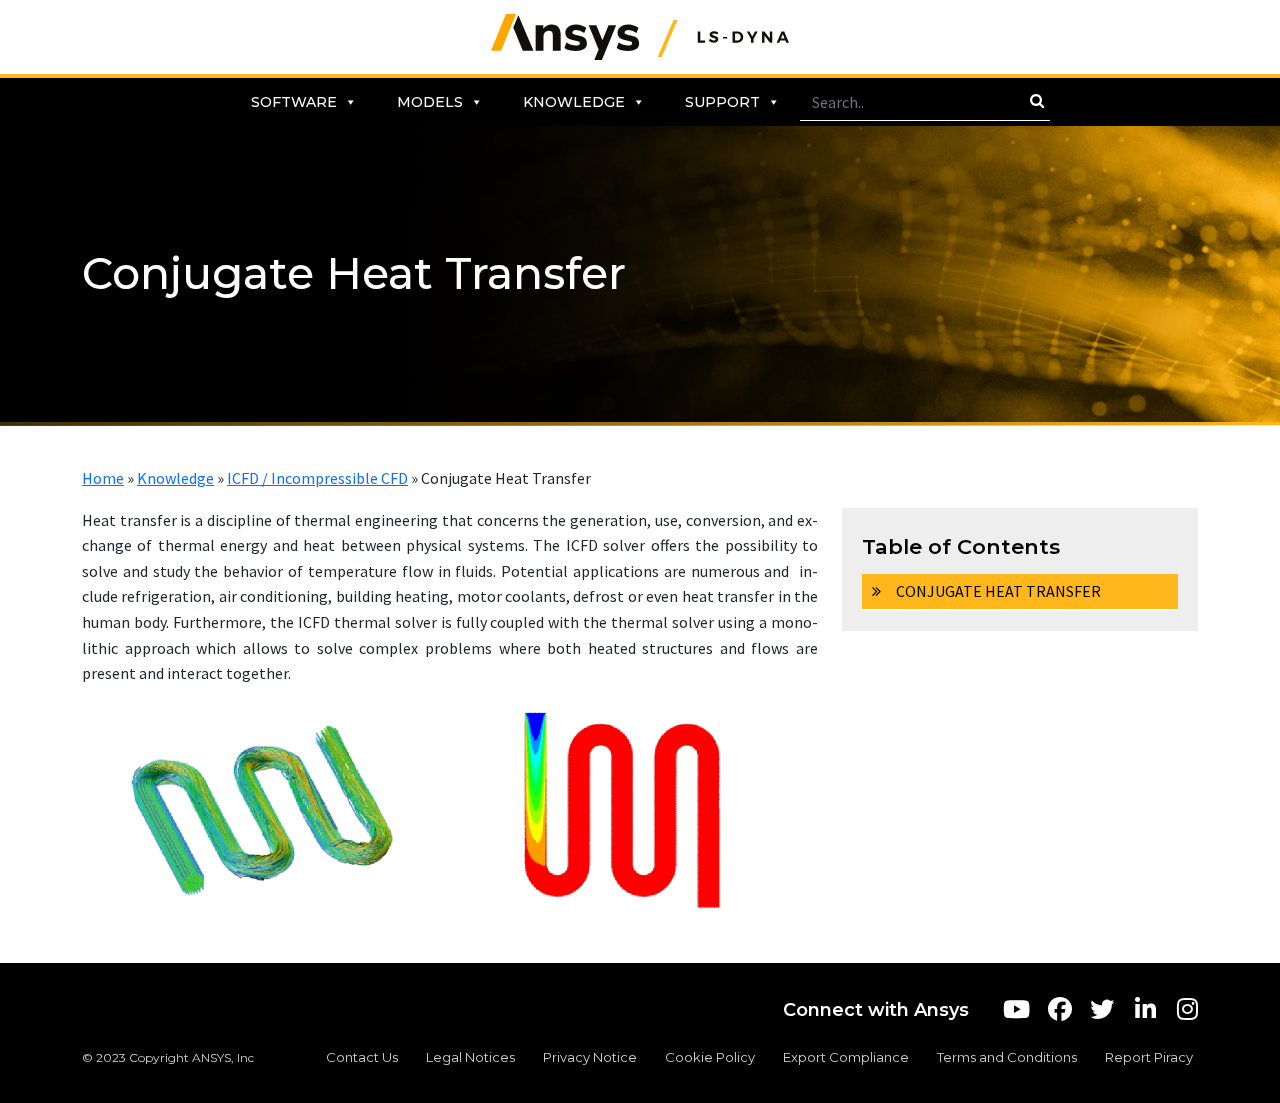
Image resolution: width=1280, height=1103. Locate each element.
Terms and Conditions (1007, 1057)
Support (722, 102)
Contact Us (362, 1057)
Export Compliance (846, 1057)
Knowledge (574, 102)
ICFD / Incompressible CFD (317, 478)
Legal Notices (470, 1057)
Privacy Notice (590, 1057)
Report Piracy (1149, 1057)
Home (103, 478)
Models (430, 102)
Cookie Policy (710, 1057)
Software (294, 102)
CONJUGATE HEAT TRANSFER (998, 591)
